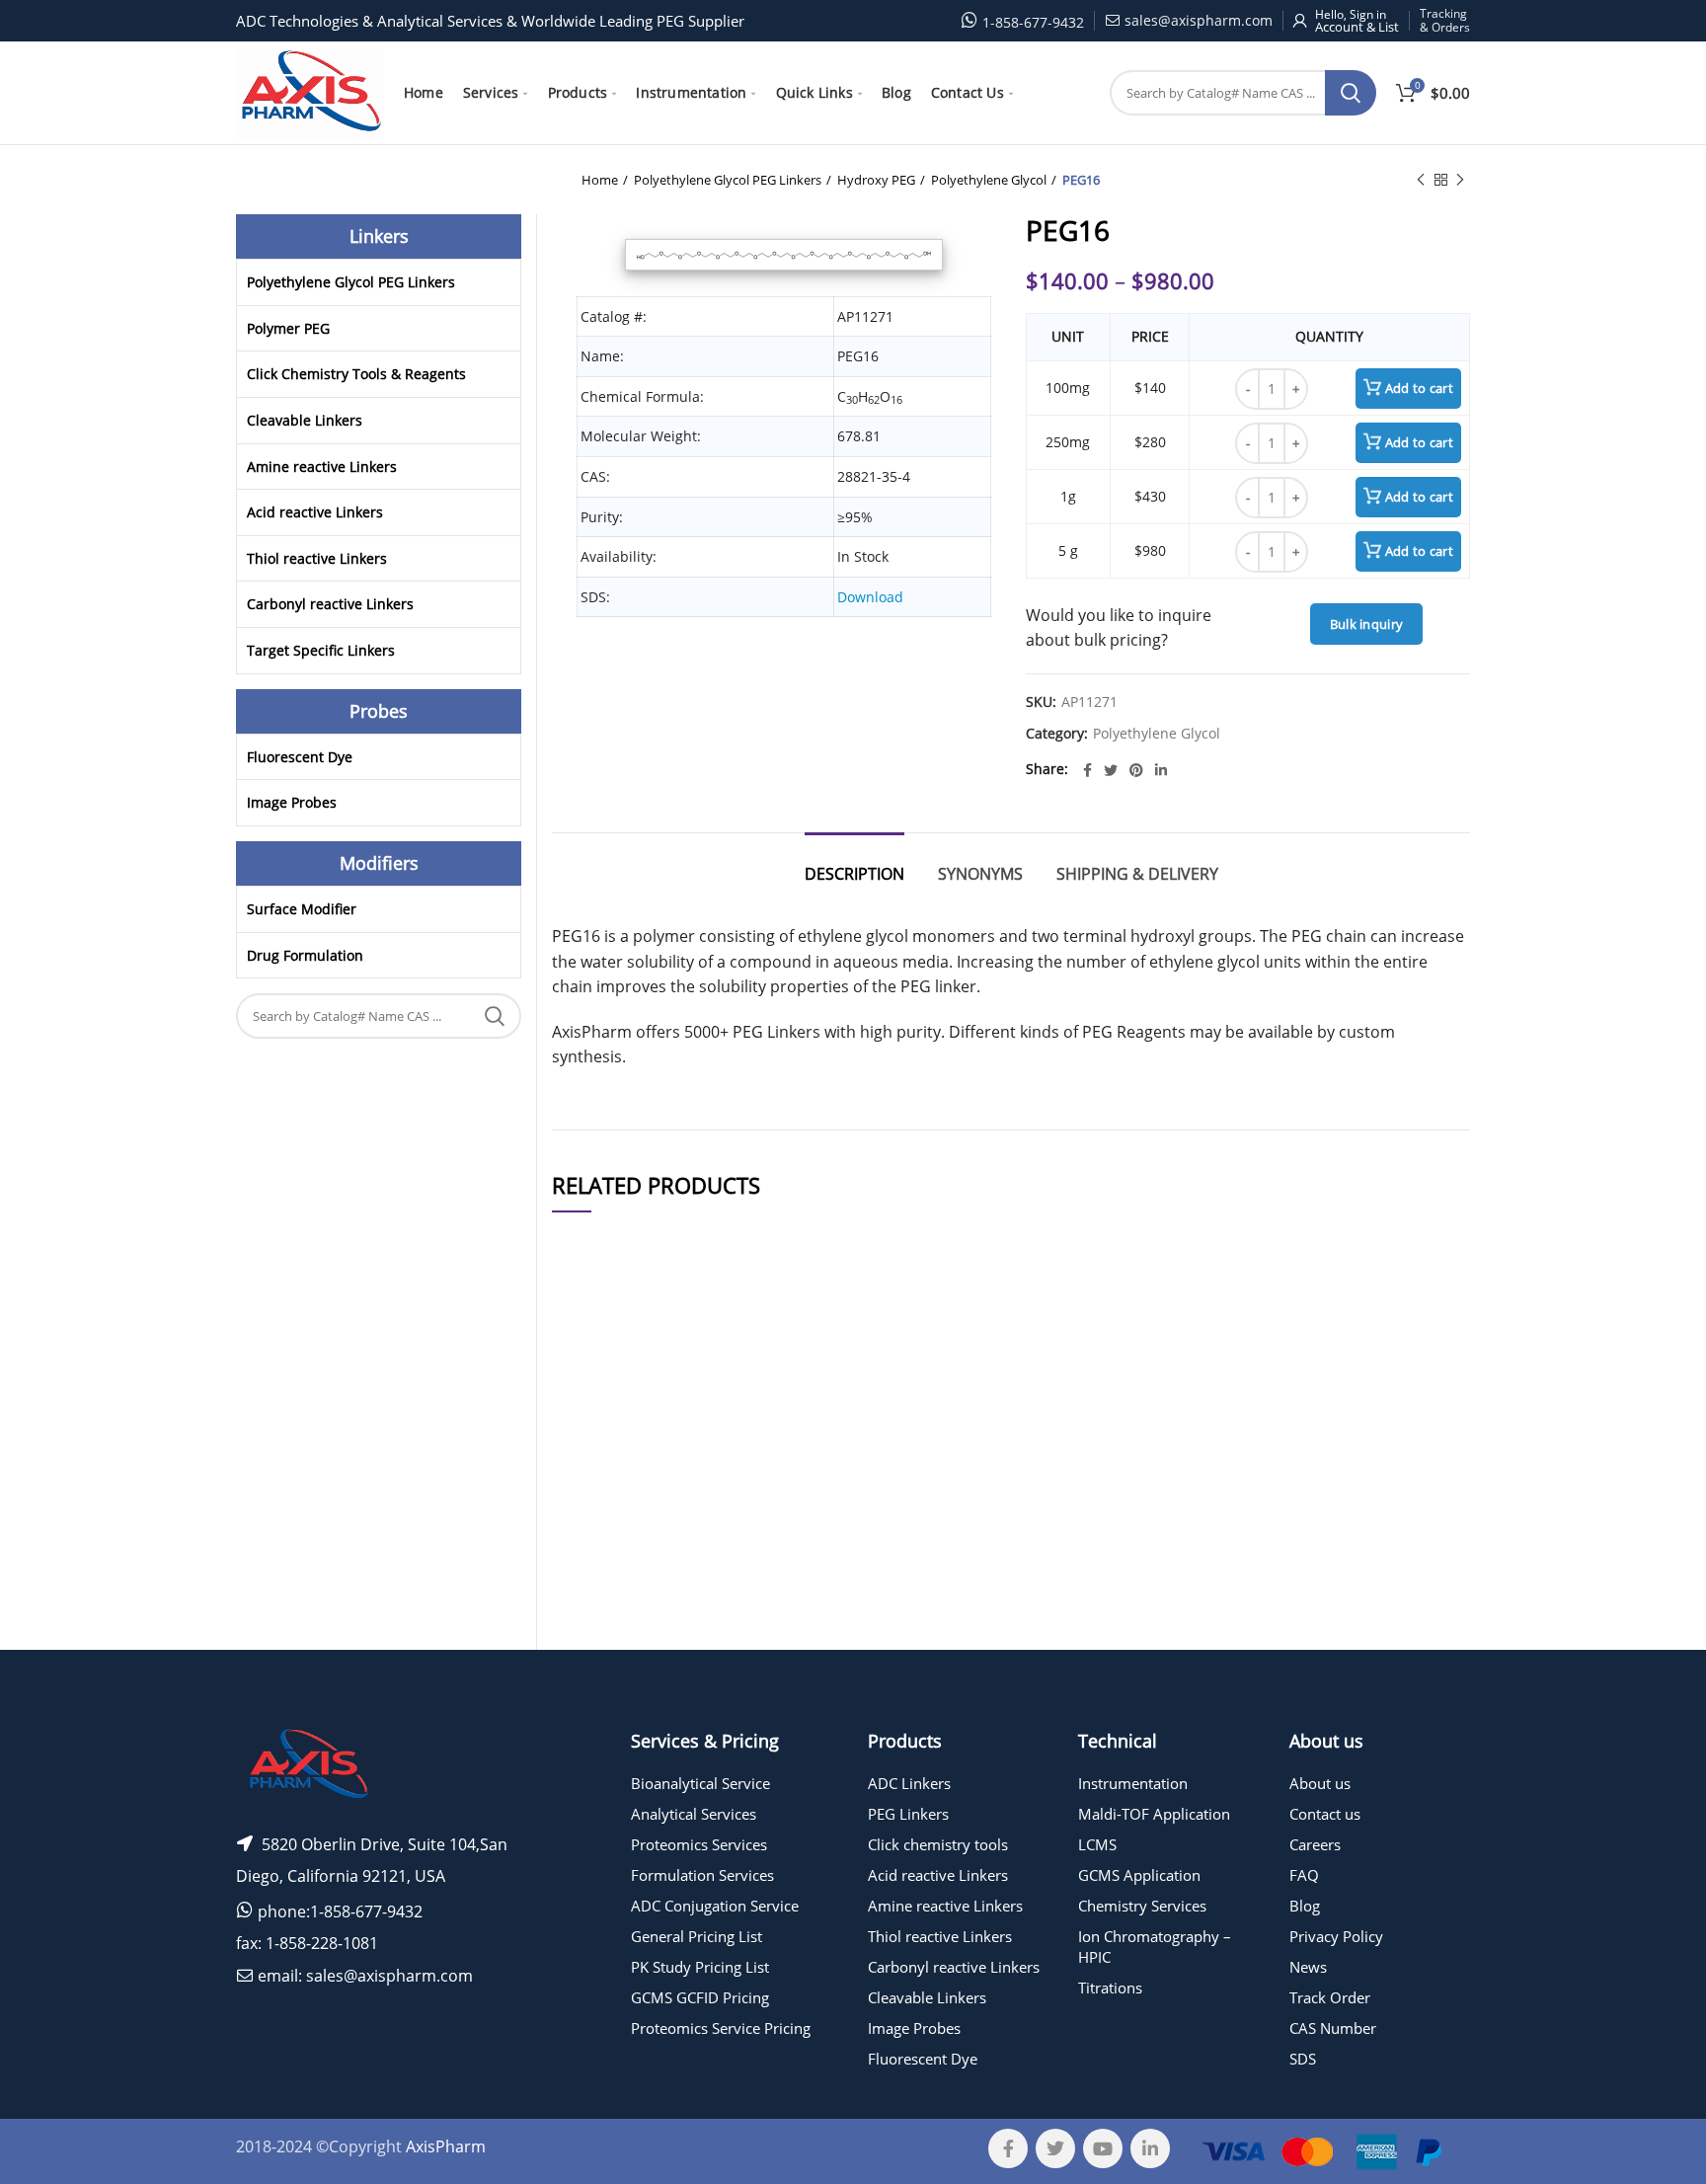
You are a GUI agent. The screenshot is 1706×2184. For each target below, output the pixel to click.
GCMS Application (1139, 1875)
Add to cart (1419, 388)
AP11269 (592, 1422)
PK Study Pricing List (700, 1967)
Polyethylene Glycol (989, 180)
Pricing (1414, 1423)
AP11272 (592, 1519)
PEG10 (744, 1567)
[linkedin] (1161, 770)
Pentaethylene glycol (744, 1616)
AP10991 (592, 1664)
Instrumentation (1133, 1783)
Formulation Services (702, 1875)
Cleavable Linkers (305, 420)
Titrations (1110, 1988)
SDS (1303, 2059)
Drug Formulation (305, 955)
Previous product (1421, 180)
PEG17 (744, 1519)
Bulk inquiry (1367, 624)
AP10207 (592, 1567)
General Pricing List (697, 1936)
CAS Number (1333, 2028)
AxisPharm (446, 2146)
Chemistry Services (1142, 1906)
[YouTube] (1103, 2148)
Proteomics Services (699, 1844)
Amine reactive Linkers (322, 467)
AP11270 (592, 1471)
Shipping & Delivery (1137, 874)
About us (1320, 1783)
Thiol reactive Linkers (317, 558)
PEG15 (744, 1471)
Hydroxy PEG (876, 180)
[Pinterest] (1136, 770)
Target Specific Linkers (321, 650)
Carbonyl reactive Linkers (330, 604)
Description (854, 874)
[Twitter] (1111, 770)
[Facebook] (1087, 770)
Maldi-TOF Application (1154, 1814)
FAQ (1304, 1875)
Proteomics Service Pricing (721, 2028)
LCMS (1097, 1844)
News (1308, 1967)
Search (1351, 93)
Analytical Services (694, 1814)
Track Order (1330, 1997)
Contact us (1325, 1814)
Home (600, 180)
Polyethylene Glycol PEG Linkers (728, 180)
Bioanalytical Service (700, 1783)
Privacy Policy (1336, 1936)
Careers (1315, 1844)
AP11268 (592, 1616)
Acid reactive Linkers (315, 512)
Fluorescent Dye (300, 757)
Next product (1460, 180)
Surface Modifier (302, 909)
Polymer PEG (288, 328)
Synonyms (980, 874)
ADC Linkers (909, 1783)
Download (870, 597)
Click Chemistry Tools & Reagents (356, 374)
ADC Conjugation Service (715, 1906)
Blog (1305, 1906)
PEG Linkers (908, 1814)
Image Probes (292, 802)
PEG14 (744, 1664)
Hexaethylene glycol (744, 1422)
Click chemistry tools (938, 1844)
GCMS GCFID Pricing (700, 1997)
